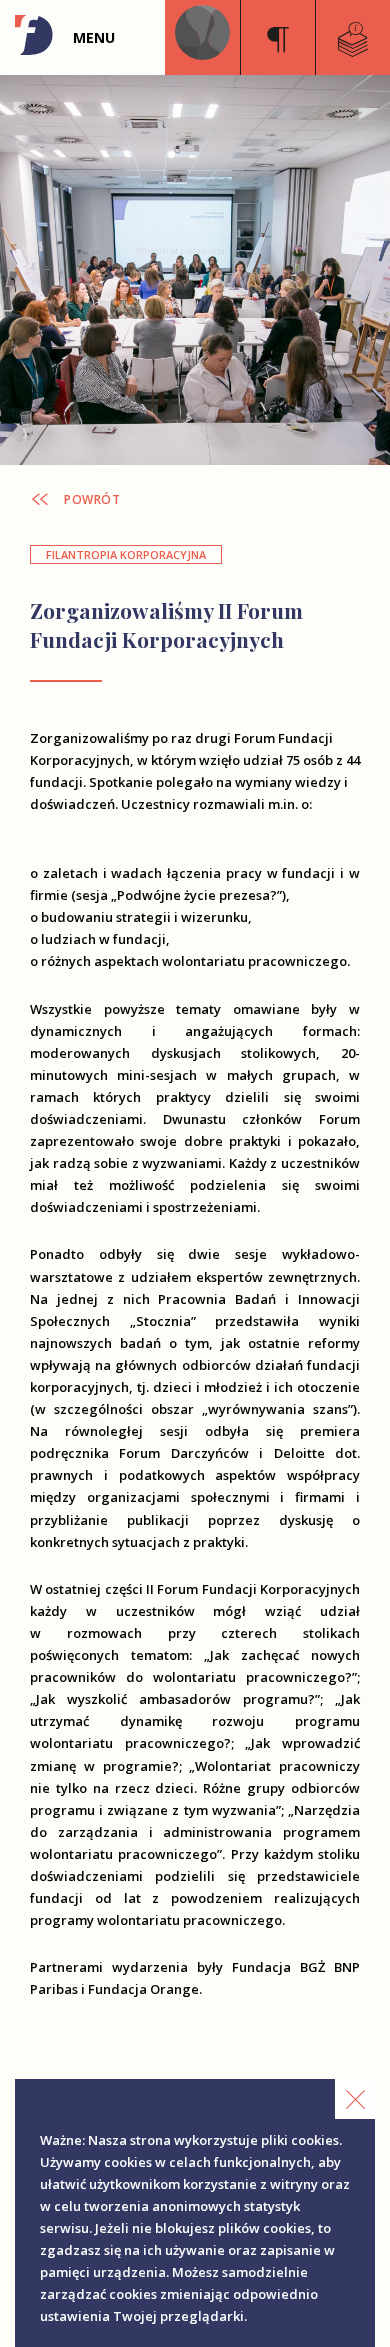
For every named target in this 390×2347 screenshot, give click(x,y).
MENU (94, 37)
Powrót (92, 500)
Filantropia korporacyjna (126, 554)
